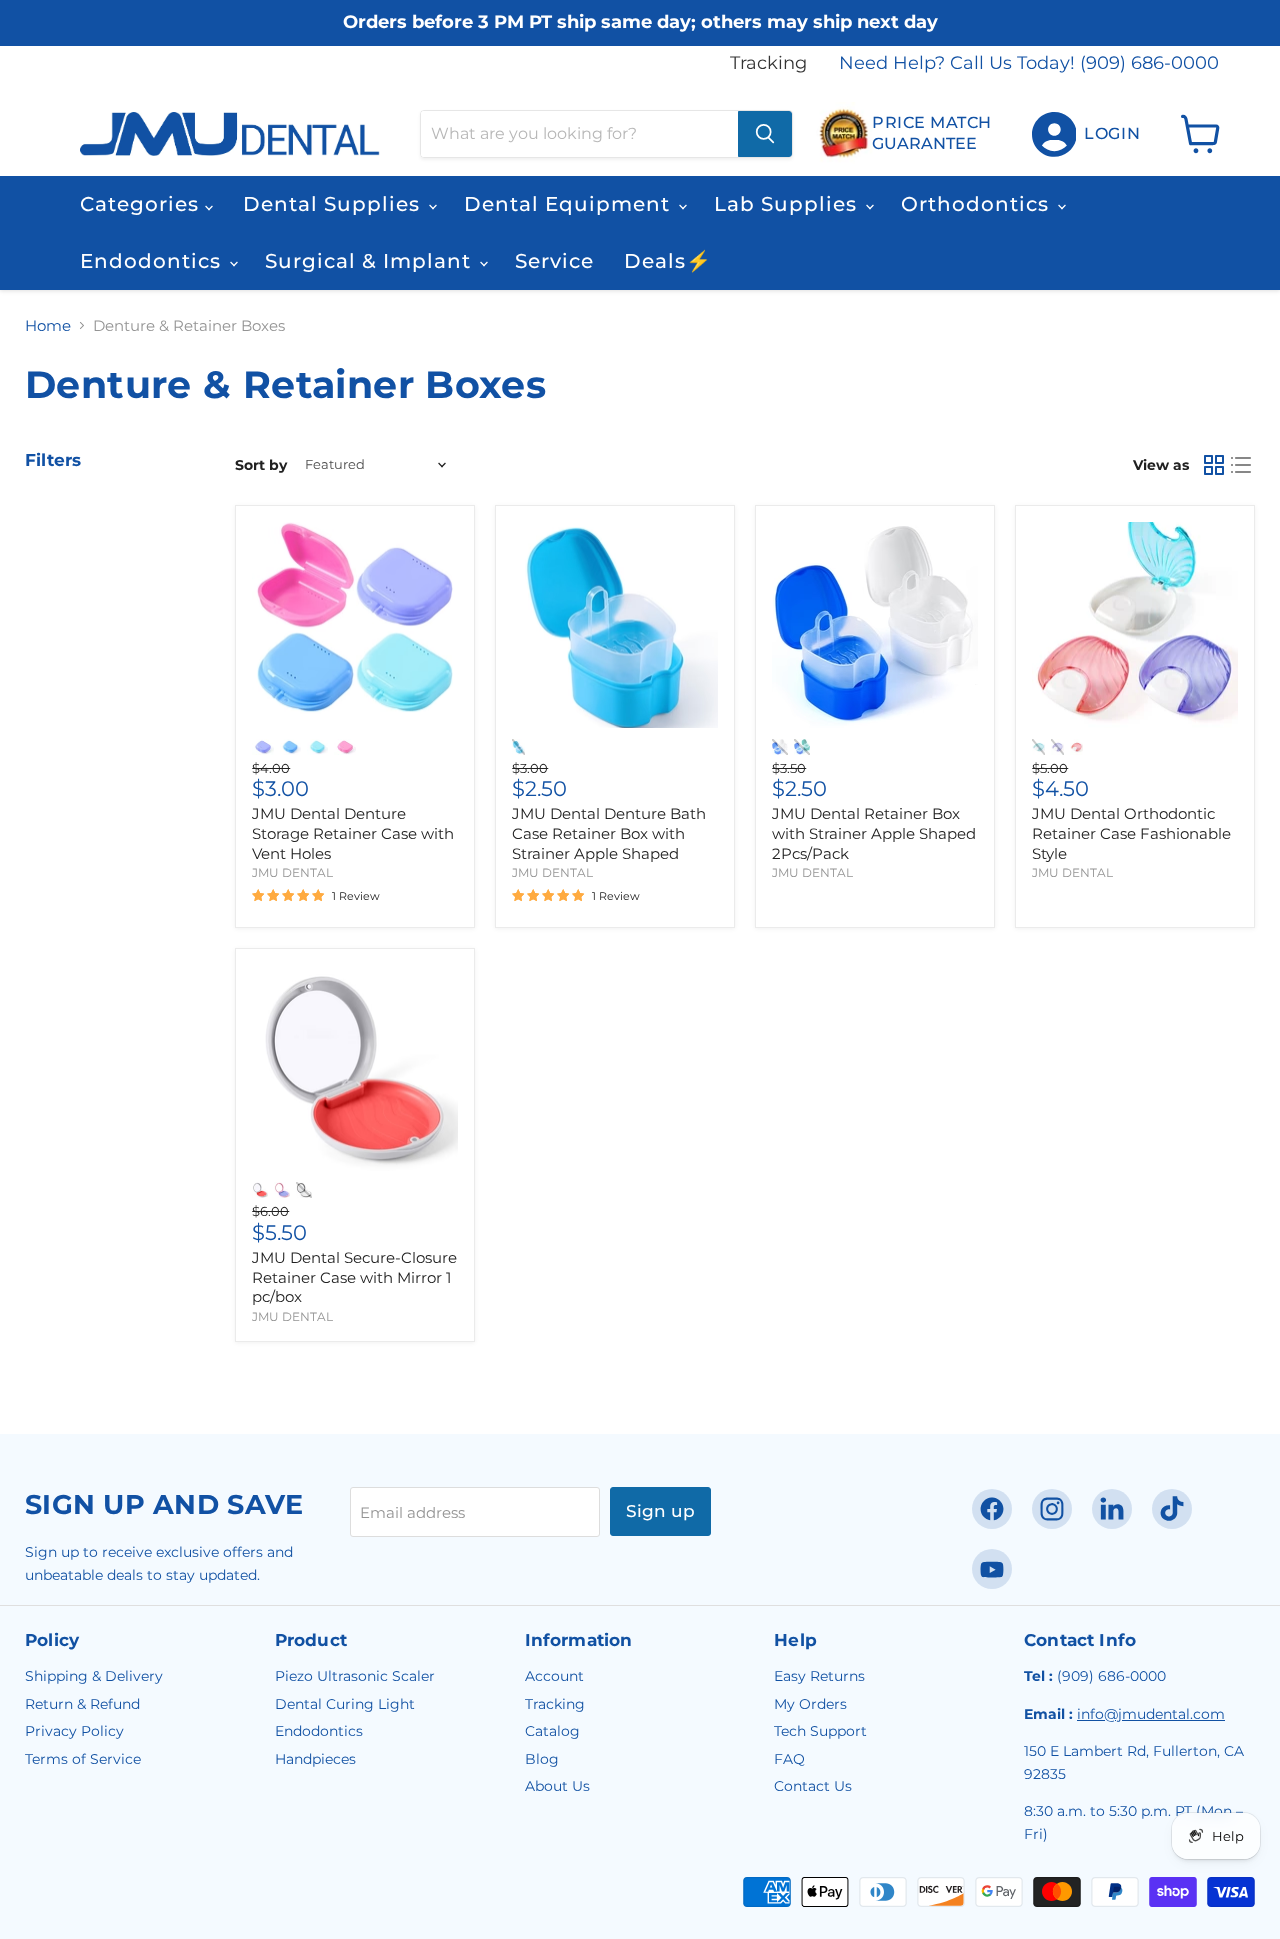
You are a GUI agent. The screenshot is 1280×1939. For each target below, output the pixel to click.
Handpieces (315, 1759)
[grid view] (1214, 465)
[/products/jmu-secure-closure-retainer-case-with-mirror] (355, 1069)
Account (554, 1676)
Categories (142, 204)
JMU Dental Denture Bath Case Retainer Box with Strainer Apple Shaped (609, 833)
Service (554, 261)
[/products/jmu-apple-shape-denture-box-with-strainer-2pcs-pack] (875, 625)
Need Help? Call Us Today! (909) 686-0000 (1029, 63)
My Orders (810, 1704)
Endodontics (153, 261)
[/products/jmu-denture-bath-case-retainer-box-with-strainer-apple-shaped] (615, 625)
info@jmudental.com (1151, 1714)
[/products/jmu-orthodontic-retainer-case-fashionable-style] (1135, 625)
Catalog (552, 1731)
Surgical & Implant (371, 261)
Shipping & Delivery (94, 1676)
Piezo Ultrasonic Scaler (355, 1676)
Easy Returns (819, 1676)
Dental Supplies (334, 204)
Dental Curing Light (345, 1704)
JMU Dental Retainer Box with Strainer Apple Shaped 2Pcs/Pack (874, 833)
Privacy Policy (74, 1731)
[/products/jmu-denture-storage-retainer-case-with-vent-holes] (355, 625)
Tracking (768, 63)
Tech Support (820, 1731)
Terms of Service (83, 1759)
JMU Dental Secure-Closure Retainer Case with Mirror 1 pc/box (354, 1277)
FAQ (789, 1759)
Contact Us (813, 1786)
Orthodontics (978, 204)
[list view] (1242, 465)
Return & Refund (82, 1704)
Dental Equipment (570, 204)
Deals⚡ (668, 261)
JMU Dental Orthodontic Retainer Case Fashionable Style (1131, 833)
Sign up (660, 1511)
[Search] (765, 134)
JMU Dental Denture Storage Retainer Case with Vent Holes (353, 833)
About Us (557, 1786)
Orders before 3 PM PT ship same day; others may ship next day (640, 22)
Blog (542, 1759)
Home (48, 325)
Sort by (261, 465)
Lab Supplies (788, 204)
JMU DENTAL (292, 872)
